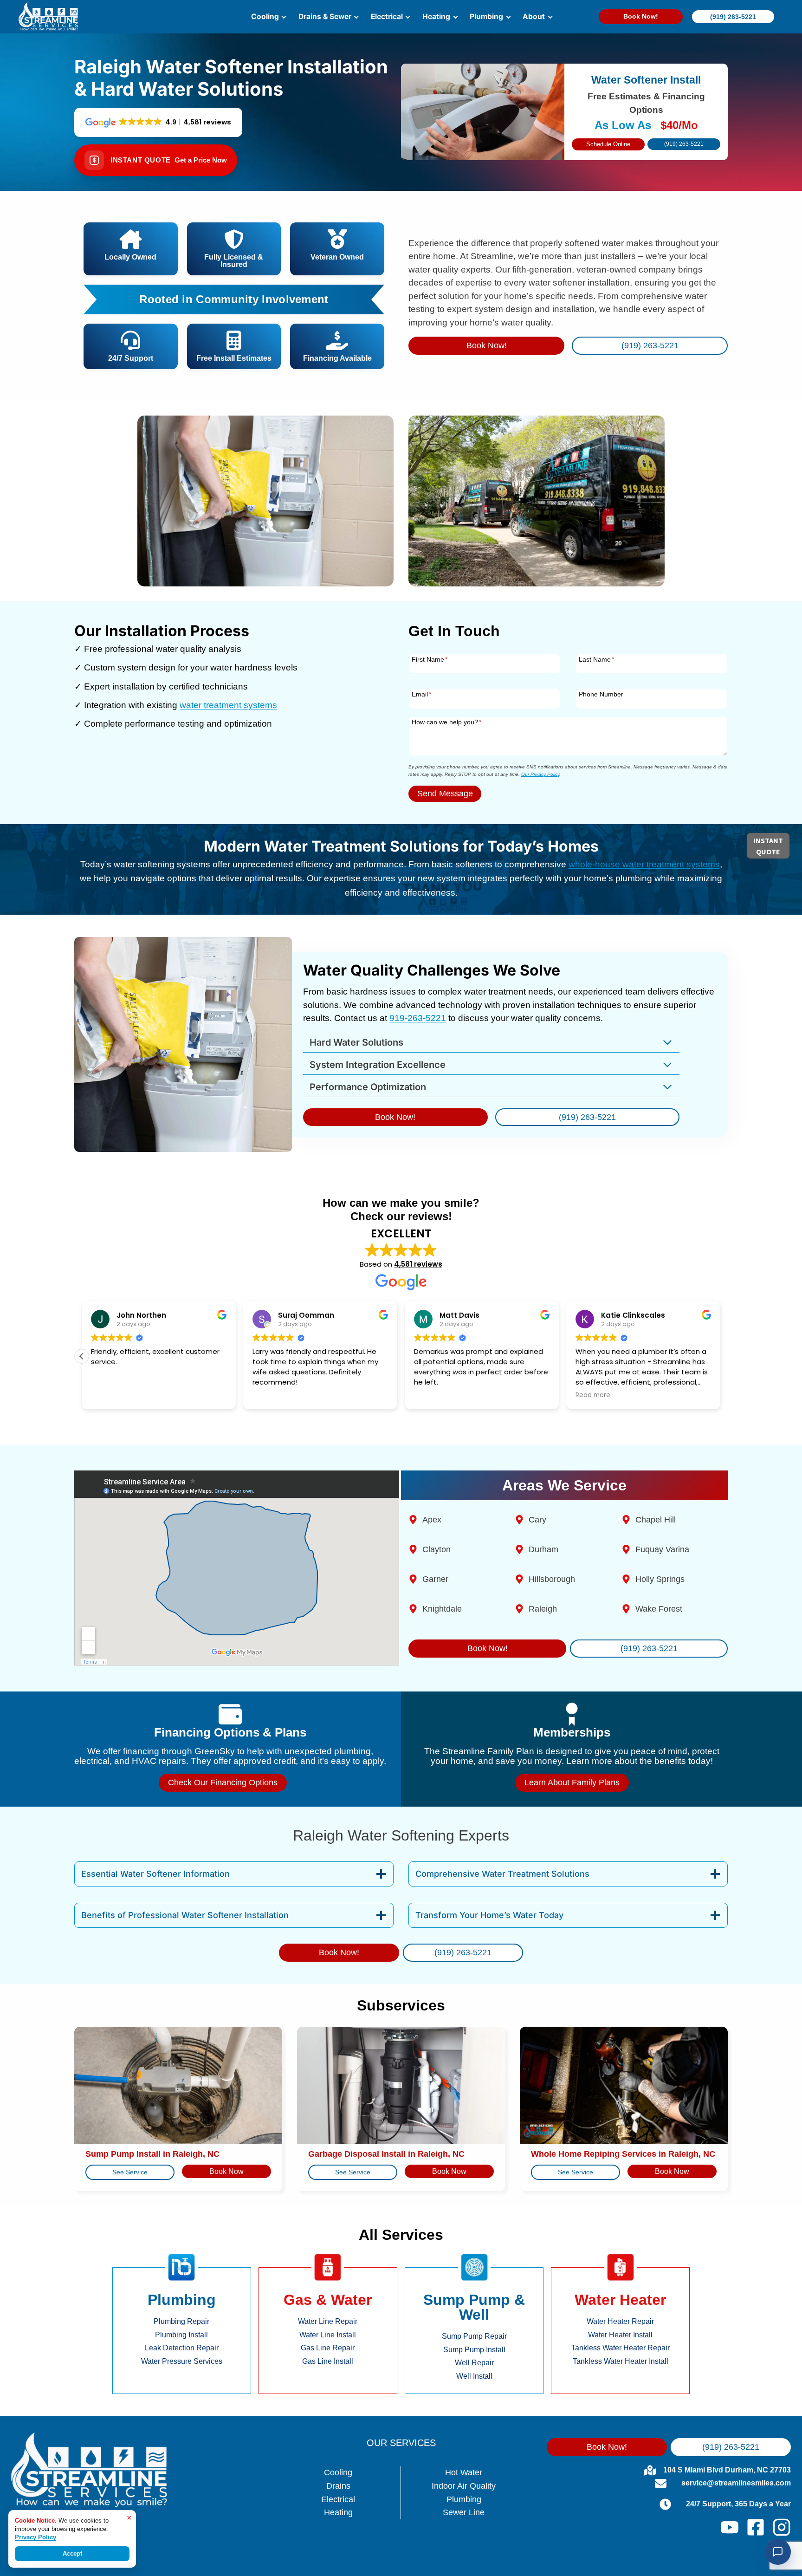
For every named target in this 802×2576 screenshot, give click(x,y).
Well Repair (474, 2363)
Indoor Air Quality (464, 2486)
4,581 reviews (418, 1264)
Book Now (226, 2171)
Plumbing (464, 2499)
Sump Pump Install (474, 2350)
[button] (82, 1356)
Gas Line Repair (328, 2348)
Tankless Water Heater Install (621, 2361)
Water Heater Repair (620, 2321)
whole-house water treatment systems (644, 864)
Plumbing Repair (181, 2321)
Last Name (596, 659)
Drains (338, 2486)
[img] (234, 299)
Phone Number (601, 694)
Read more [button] (593, 1395)
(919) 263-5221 (733, 17)
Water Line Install (328, 2335)
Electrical (338, 2499)
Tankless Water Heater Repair (621, 2348)
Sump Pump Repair (474, 2336)
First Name (430, 659)
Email (421, 694)
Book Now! (641, 16)
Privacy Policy (36, 2537)
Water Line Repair (328, 2321)
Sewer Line (464, 2512)
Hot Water (464, 2472)
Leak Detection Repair (182, 2348)
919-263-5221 (418, 1018)
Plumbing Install (181, 2335)
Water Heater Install (620, 2335)
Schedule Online (608, 144)
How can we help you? (446, 722)
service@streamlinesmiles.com (736, 2483)
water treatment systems (228, 705)
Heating (338, 2512)
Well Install (474, 2376)
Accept (72, 2553)
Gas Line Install (328, 2361)
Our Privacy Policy (540, 774)
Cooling (338, 2472)
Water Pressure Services (182, 2361)
